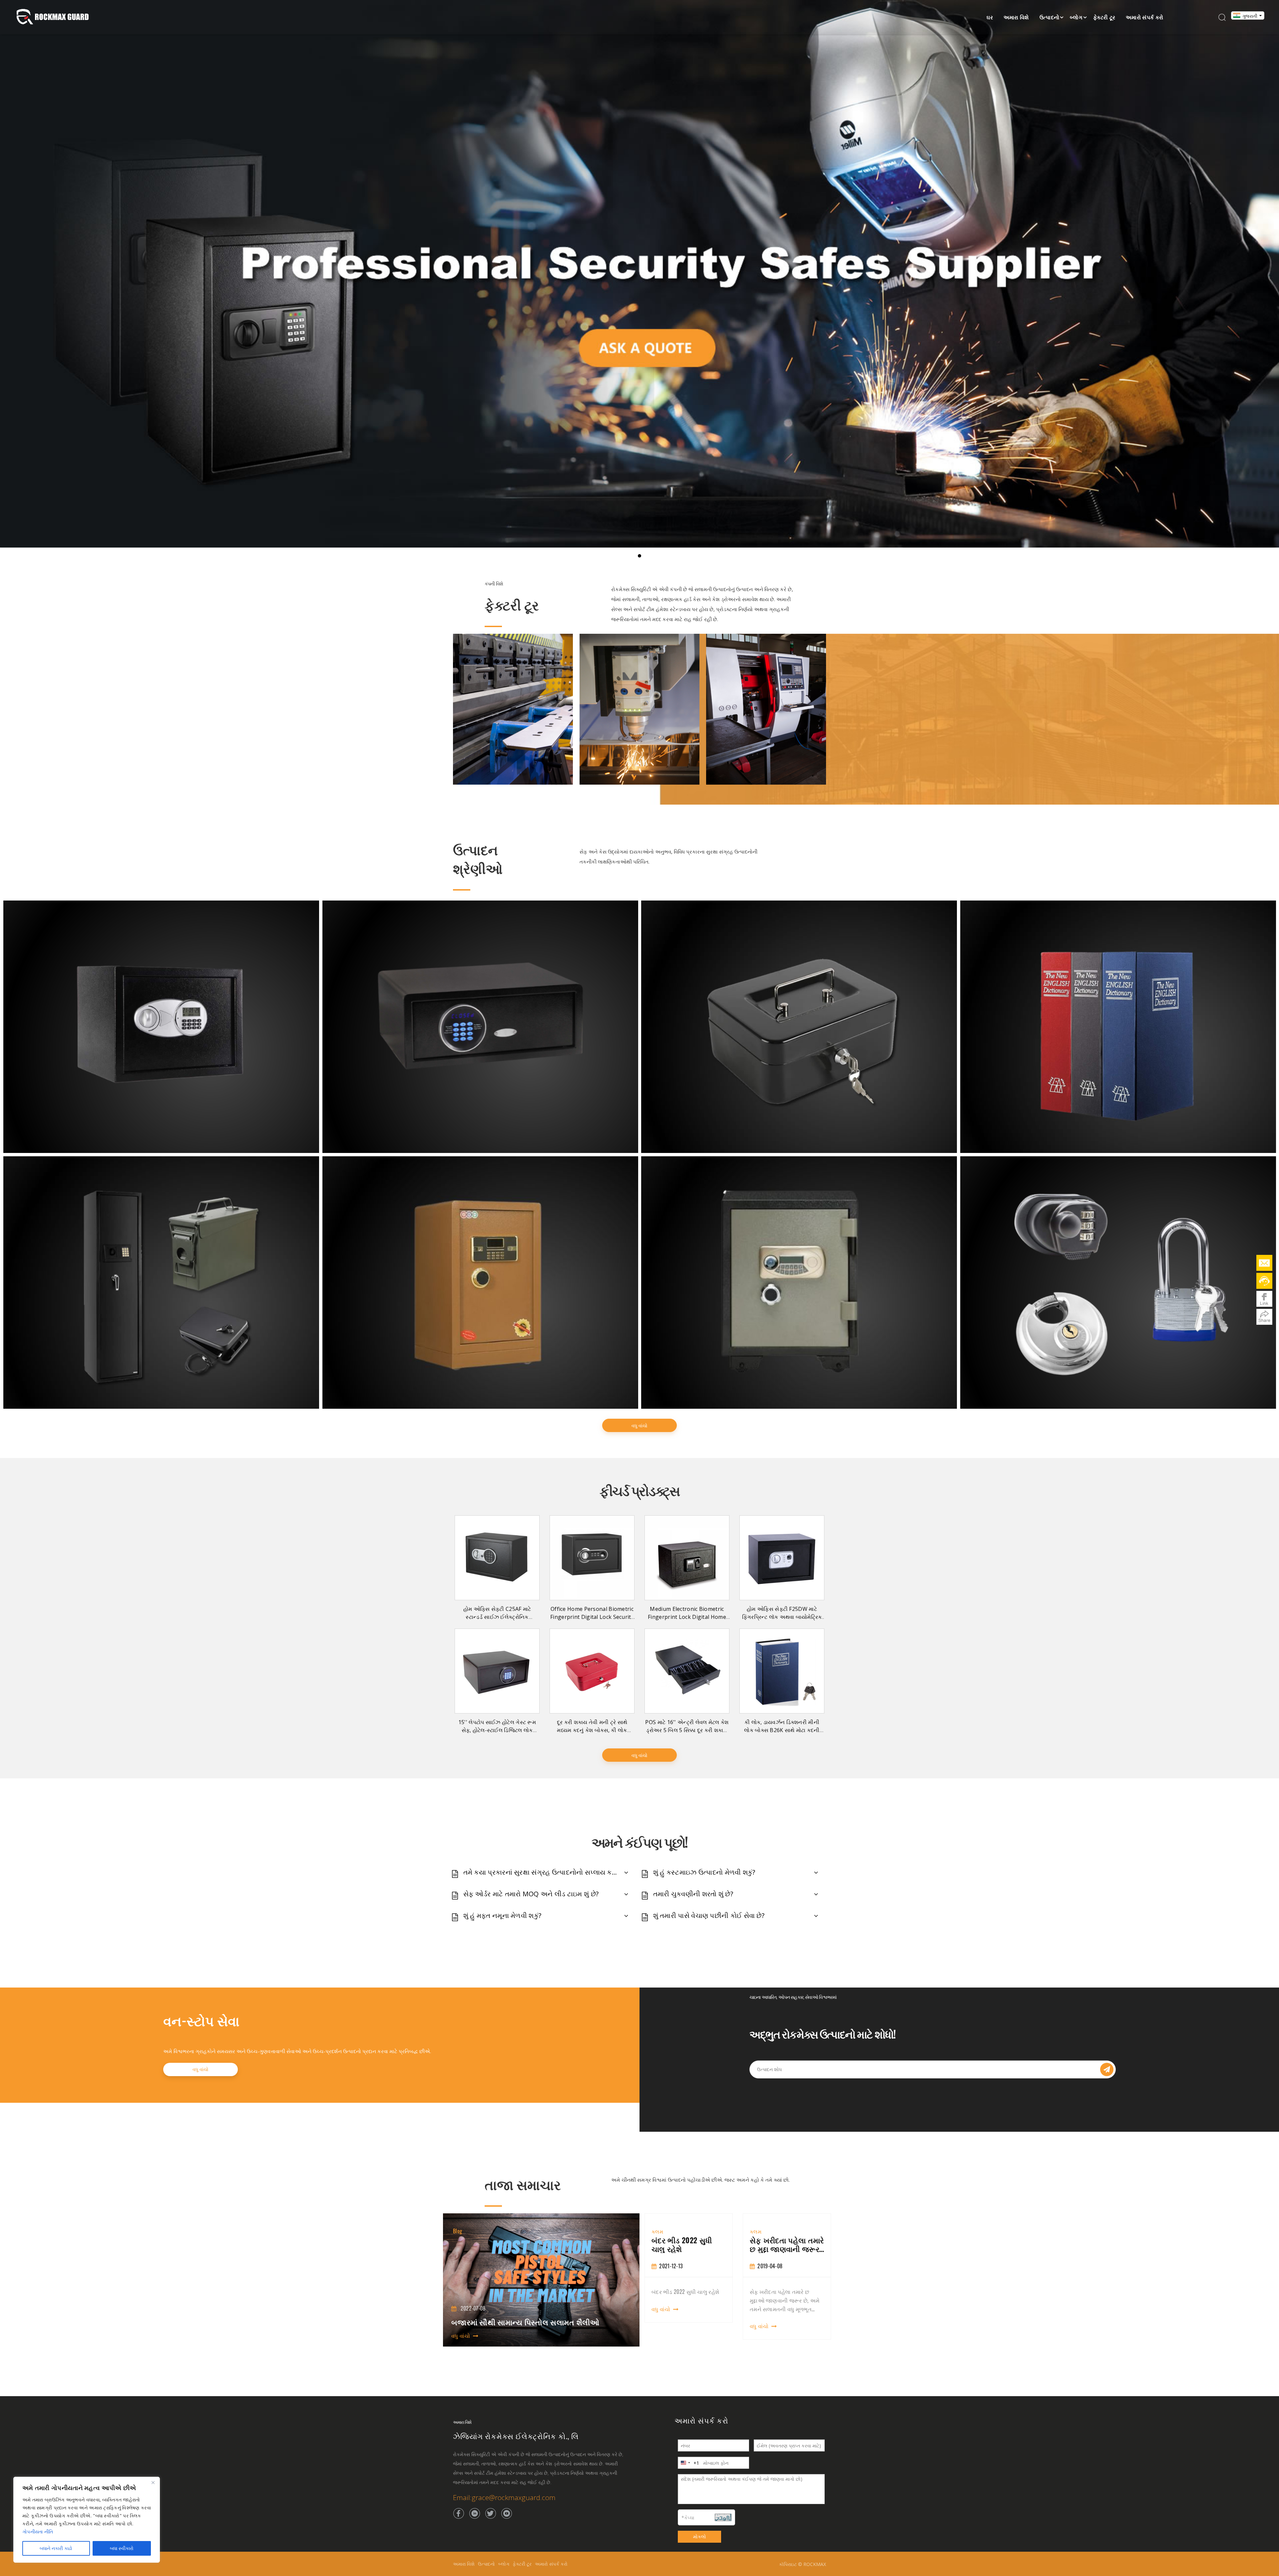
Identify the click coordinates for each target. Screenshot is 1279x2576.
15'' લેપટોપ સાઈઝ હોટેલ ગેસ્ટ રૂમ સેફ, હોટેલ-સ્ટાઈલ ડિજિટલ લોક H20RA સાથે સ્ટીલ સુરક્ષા (497, 1730)
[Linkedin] (475, 2513)
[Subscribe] (1107, 2069)
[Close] (153, 2482)
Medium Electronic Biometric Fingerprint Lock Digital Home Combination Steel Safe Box (687, 1617)
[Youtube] (507, 2513)
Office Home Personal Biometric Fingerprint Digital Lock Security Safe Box (592, 1617)
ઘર (990, 17)
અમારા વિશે (1016, 17)
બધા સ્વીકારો (122, 2548)
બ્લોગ (1076, 17)
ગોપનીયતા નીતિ (38, 2532)
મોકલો (700, 2537)
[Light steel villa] (766, 709)
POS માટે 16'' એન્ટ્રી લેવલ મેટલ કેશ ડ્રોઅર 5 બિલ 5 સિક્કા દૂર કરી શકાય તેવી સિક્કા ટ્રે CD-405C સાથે (687, 1730)
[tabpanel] (689, 2276)
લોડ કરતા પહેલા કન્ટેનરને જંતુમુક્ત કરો (687, 2244)
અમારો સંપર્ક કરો (1144, 17)
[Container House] (513, 709)
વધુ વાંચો (639, 1426)
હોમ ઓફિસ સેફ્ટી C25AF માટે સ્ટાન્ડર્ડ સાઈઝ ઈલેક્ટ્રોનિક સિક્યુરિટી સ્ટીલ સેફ (497, 1617)
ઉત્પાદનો (1050, 17)
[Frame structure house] (639, 709)
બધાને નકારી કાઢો (56, 2548)
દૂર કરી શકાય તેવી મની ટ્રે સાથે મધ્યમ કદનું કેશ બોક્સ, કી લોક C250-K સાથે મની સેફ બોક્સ (592, 1730)
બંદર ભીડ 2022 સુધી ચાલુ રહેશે (780, 2244)
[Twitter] (491, 2513)
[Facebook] (459, 2513)
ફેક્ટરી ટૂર (1104, 17)
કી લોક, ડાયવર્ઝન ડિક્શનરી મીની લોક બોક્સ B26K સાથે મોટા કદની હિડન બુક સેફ (782, 1730)
